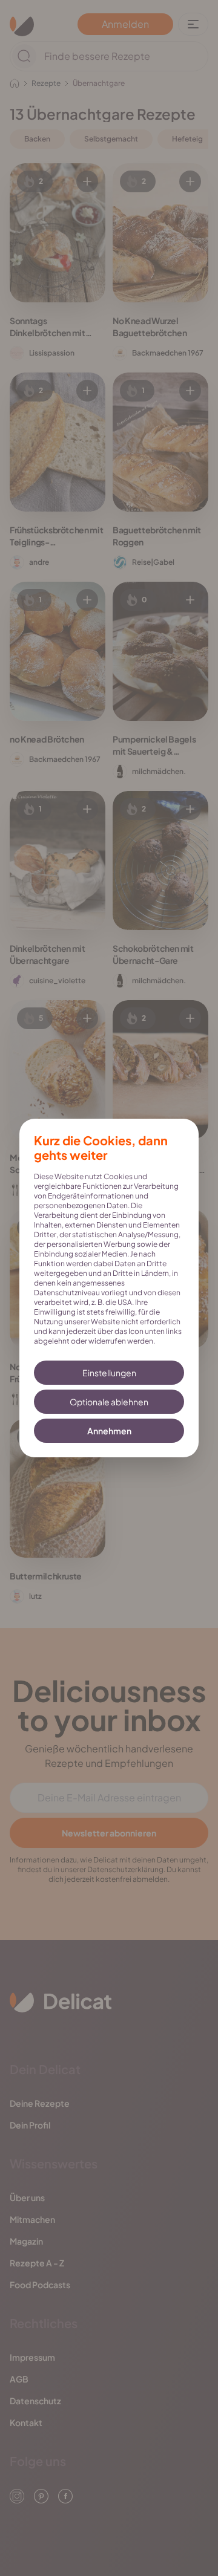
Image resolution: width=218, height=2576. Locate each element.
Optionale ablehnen (109, 1402)
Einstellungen (109, 1373)
